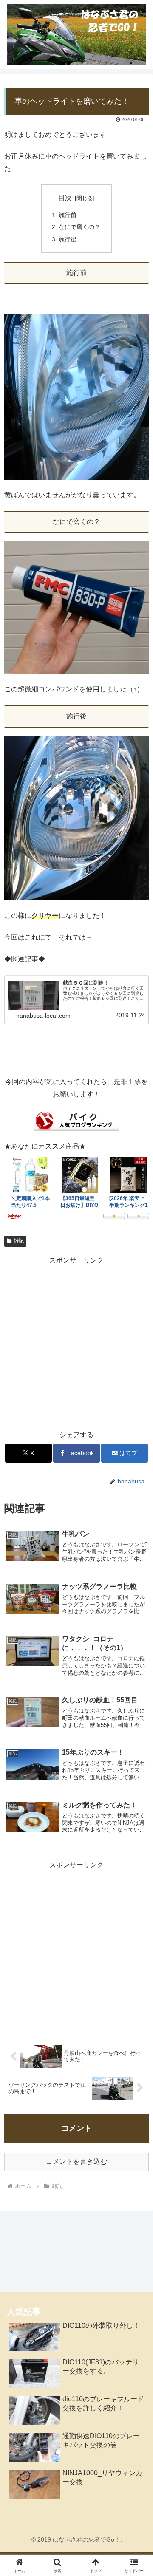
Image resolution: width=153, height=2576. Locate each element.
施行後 (68, 239)
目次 (65, 198)
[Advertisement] (76, 1343)
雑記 (19, 1241)
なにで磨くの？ (79, 227)
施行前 (68, 215)
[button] (137, 1620)
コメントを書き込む (76, 2161)
